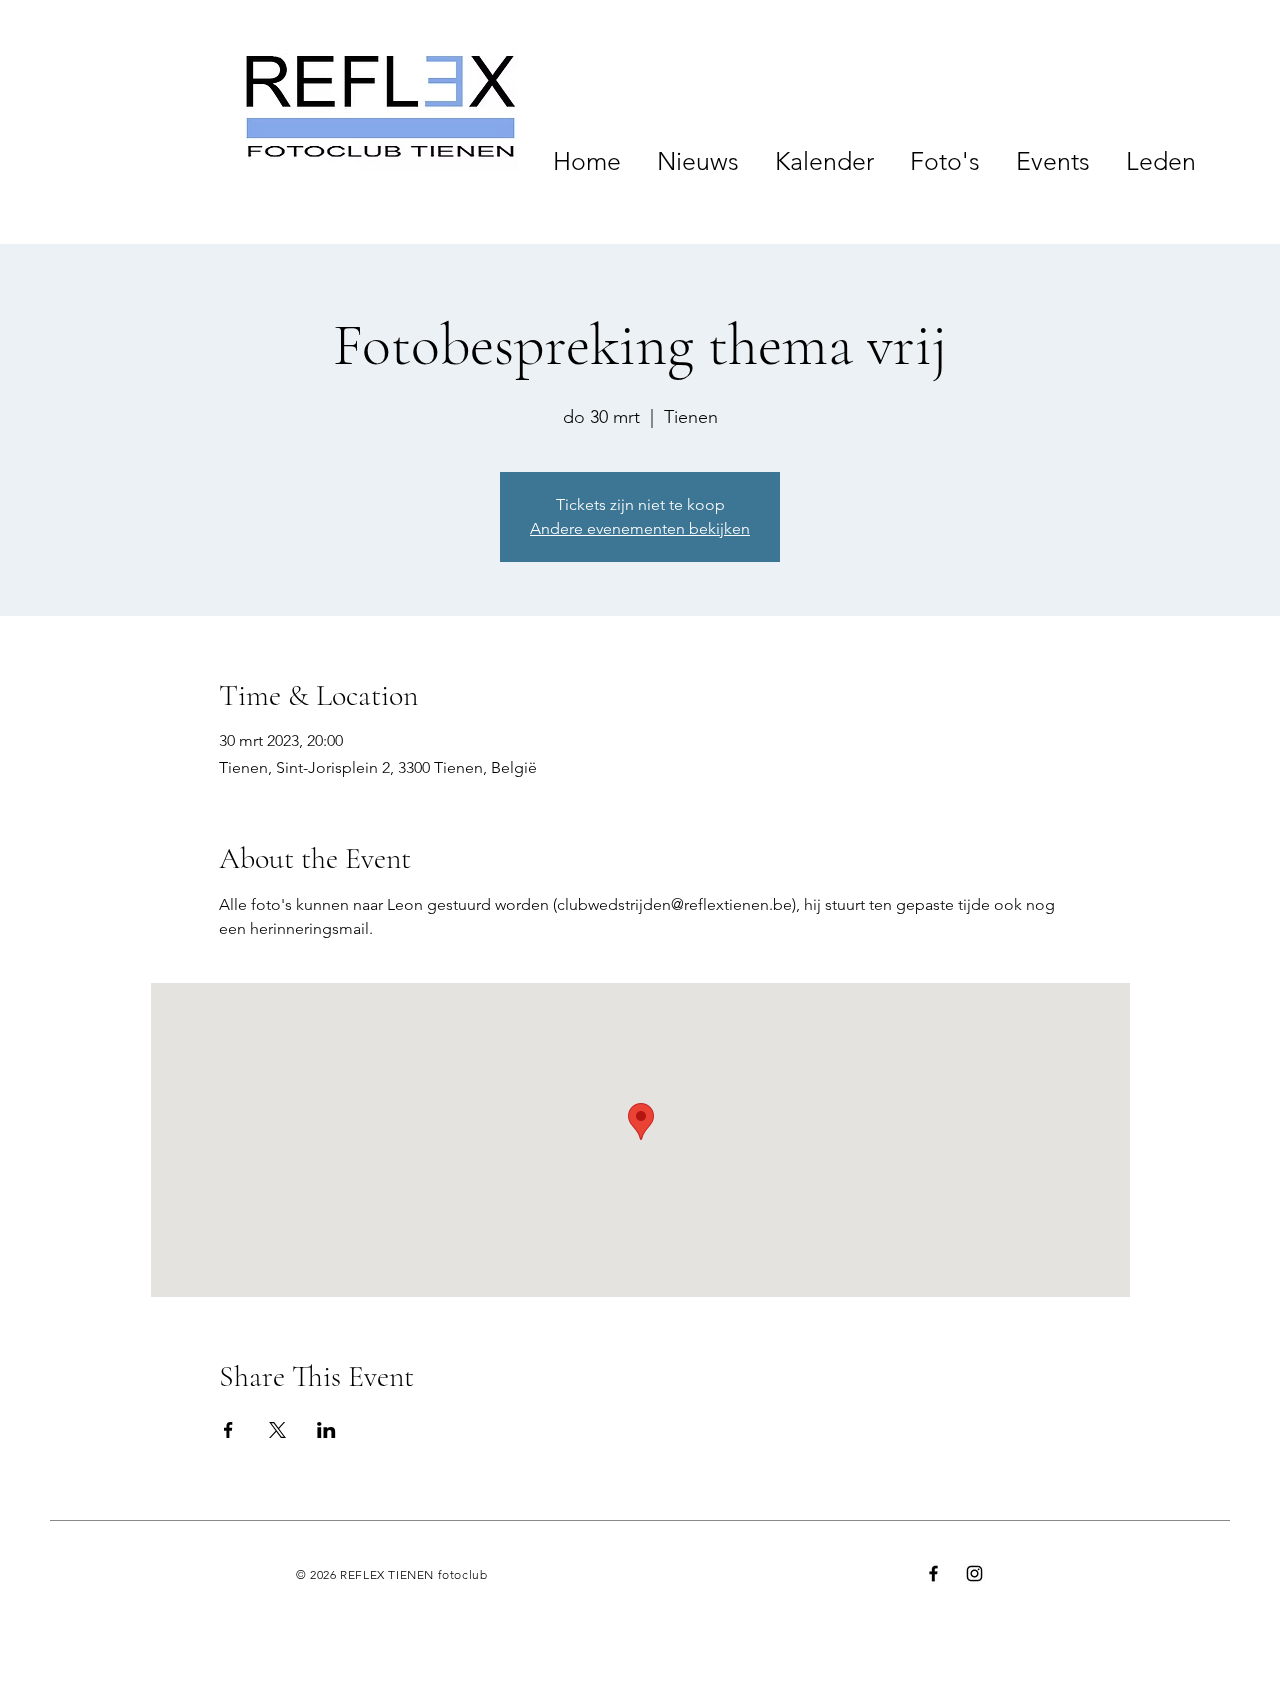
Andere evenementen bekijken (640, 528)
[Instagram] (974, 1573)
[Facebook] (933, 1573)
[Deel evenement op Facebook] (228, 1430)
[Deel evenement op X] (277, 1430)
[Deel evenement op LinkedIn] (326, 1430)
